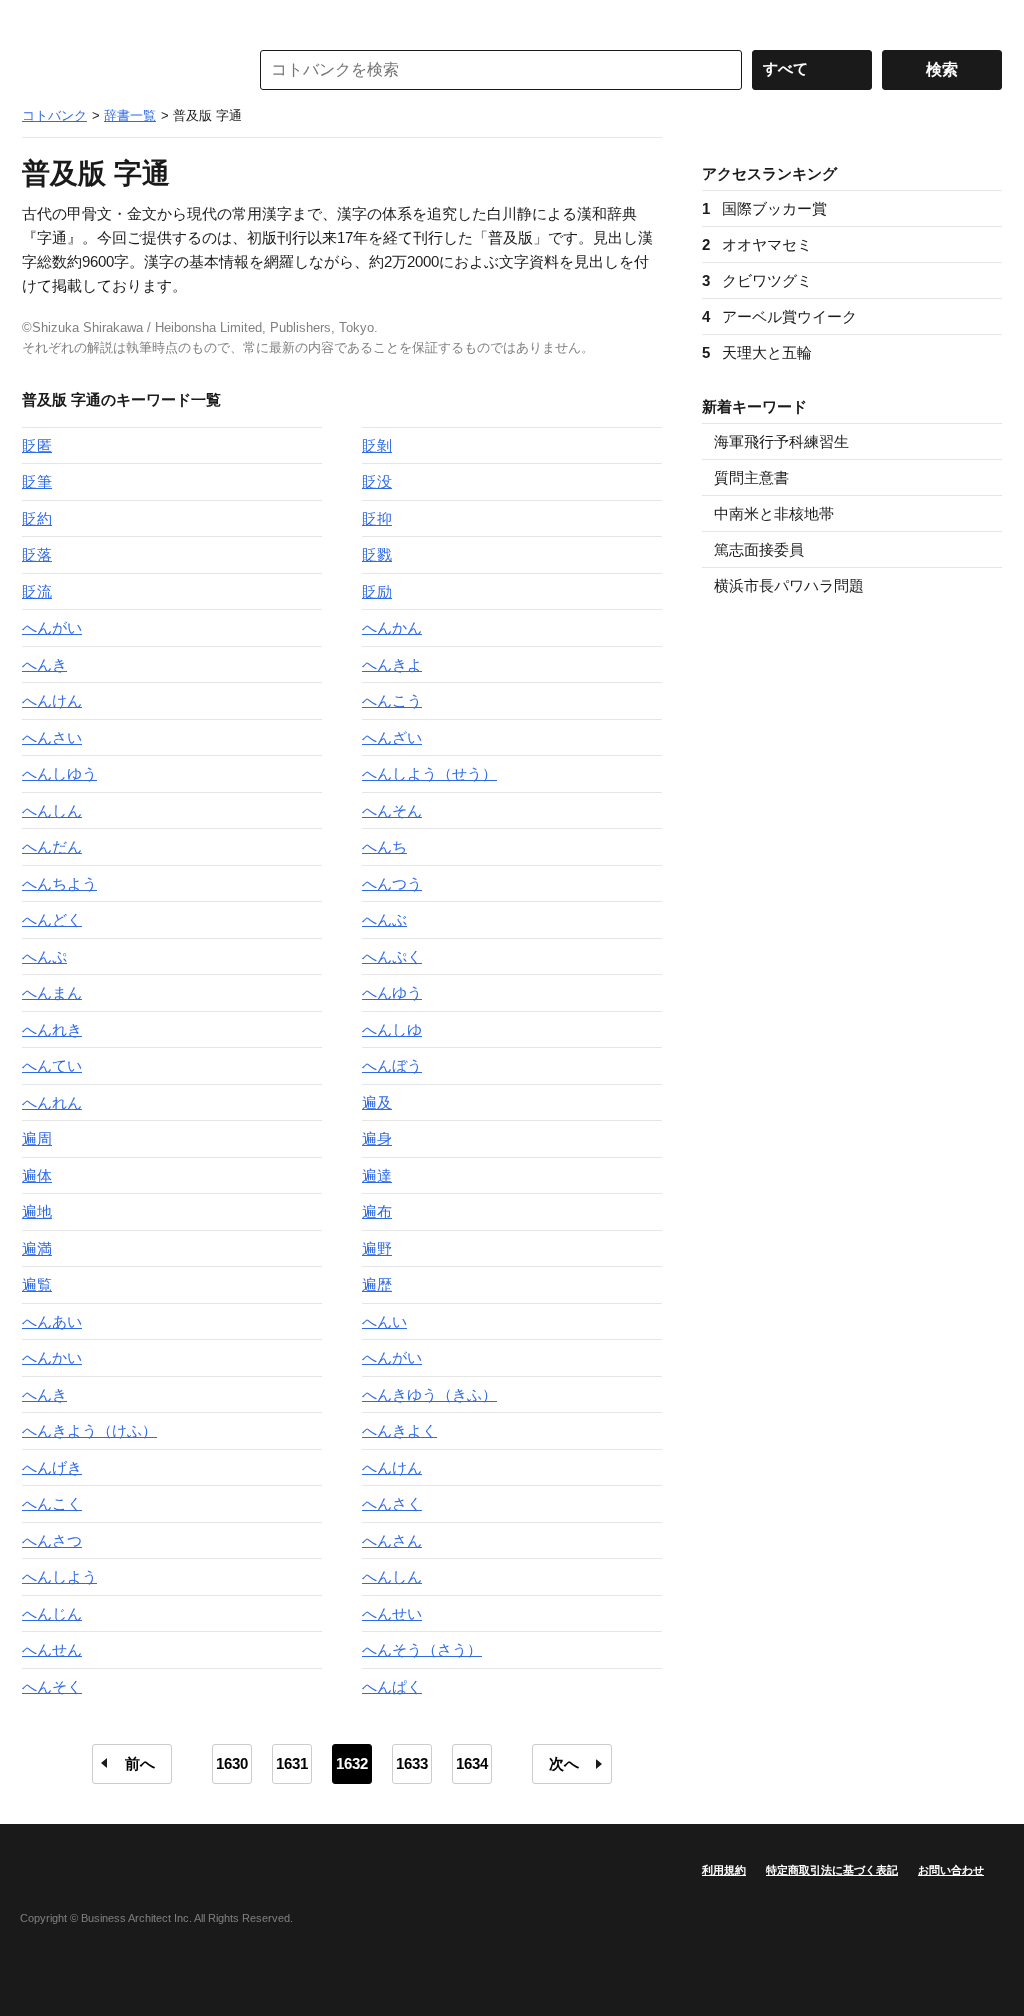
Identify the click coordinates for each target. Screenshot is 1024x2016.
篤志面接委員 (759, 549)
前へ (140, 1763)
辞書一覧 (130, 115)
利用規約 (724, 1870)
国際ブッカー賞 (764, 208)
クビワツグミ (757, 280)
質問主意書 (751, 477)
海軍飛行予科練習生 (781, 441)
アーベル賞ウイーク (779, 316)
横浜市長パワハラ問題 (789, 585)
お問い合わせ (951, 1870)
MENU (42, 20)
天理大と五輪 (757, 352)
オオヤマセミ (757, 244)
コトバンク (121, 70)
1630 (232, 1763)
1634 (472, 1763)
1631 (292, 1763)
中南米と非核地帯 (774, 513)
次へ (564, 1763)
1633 (412, 1763)
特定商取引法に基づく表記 (832, 1870)
